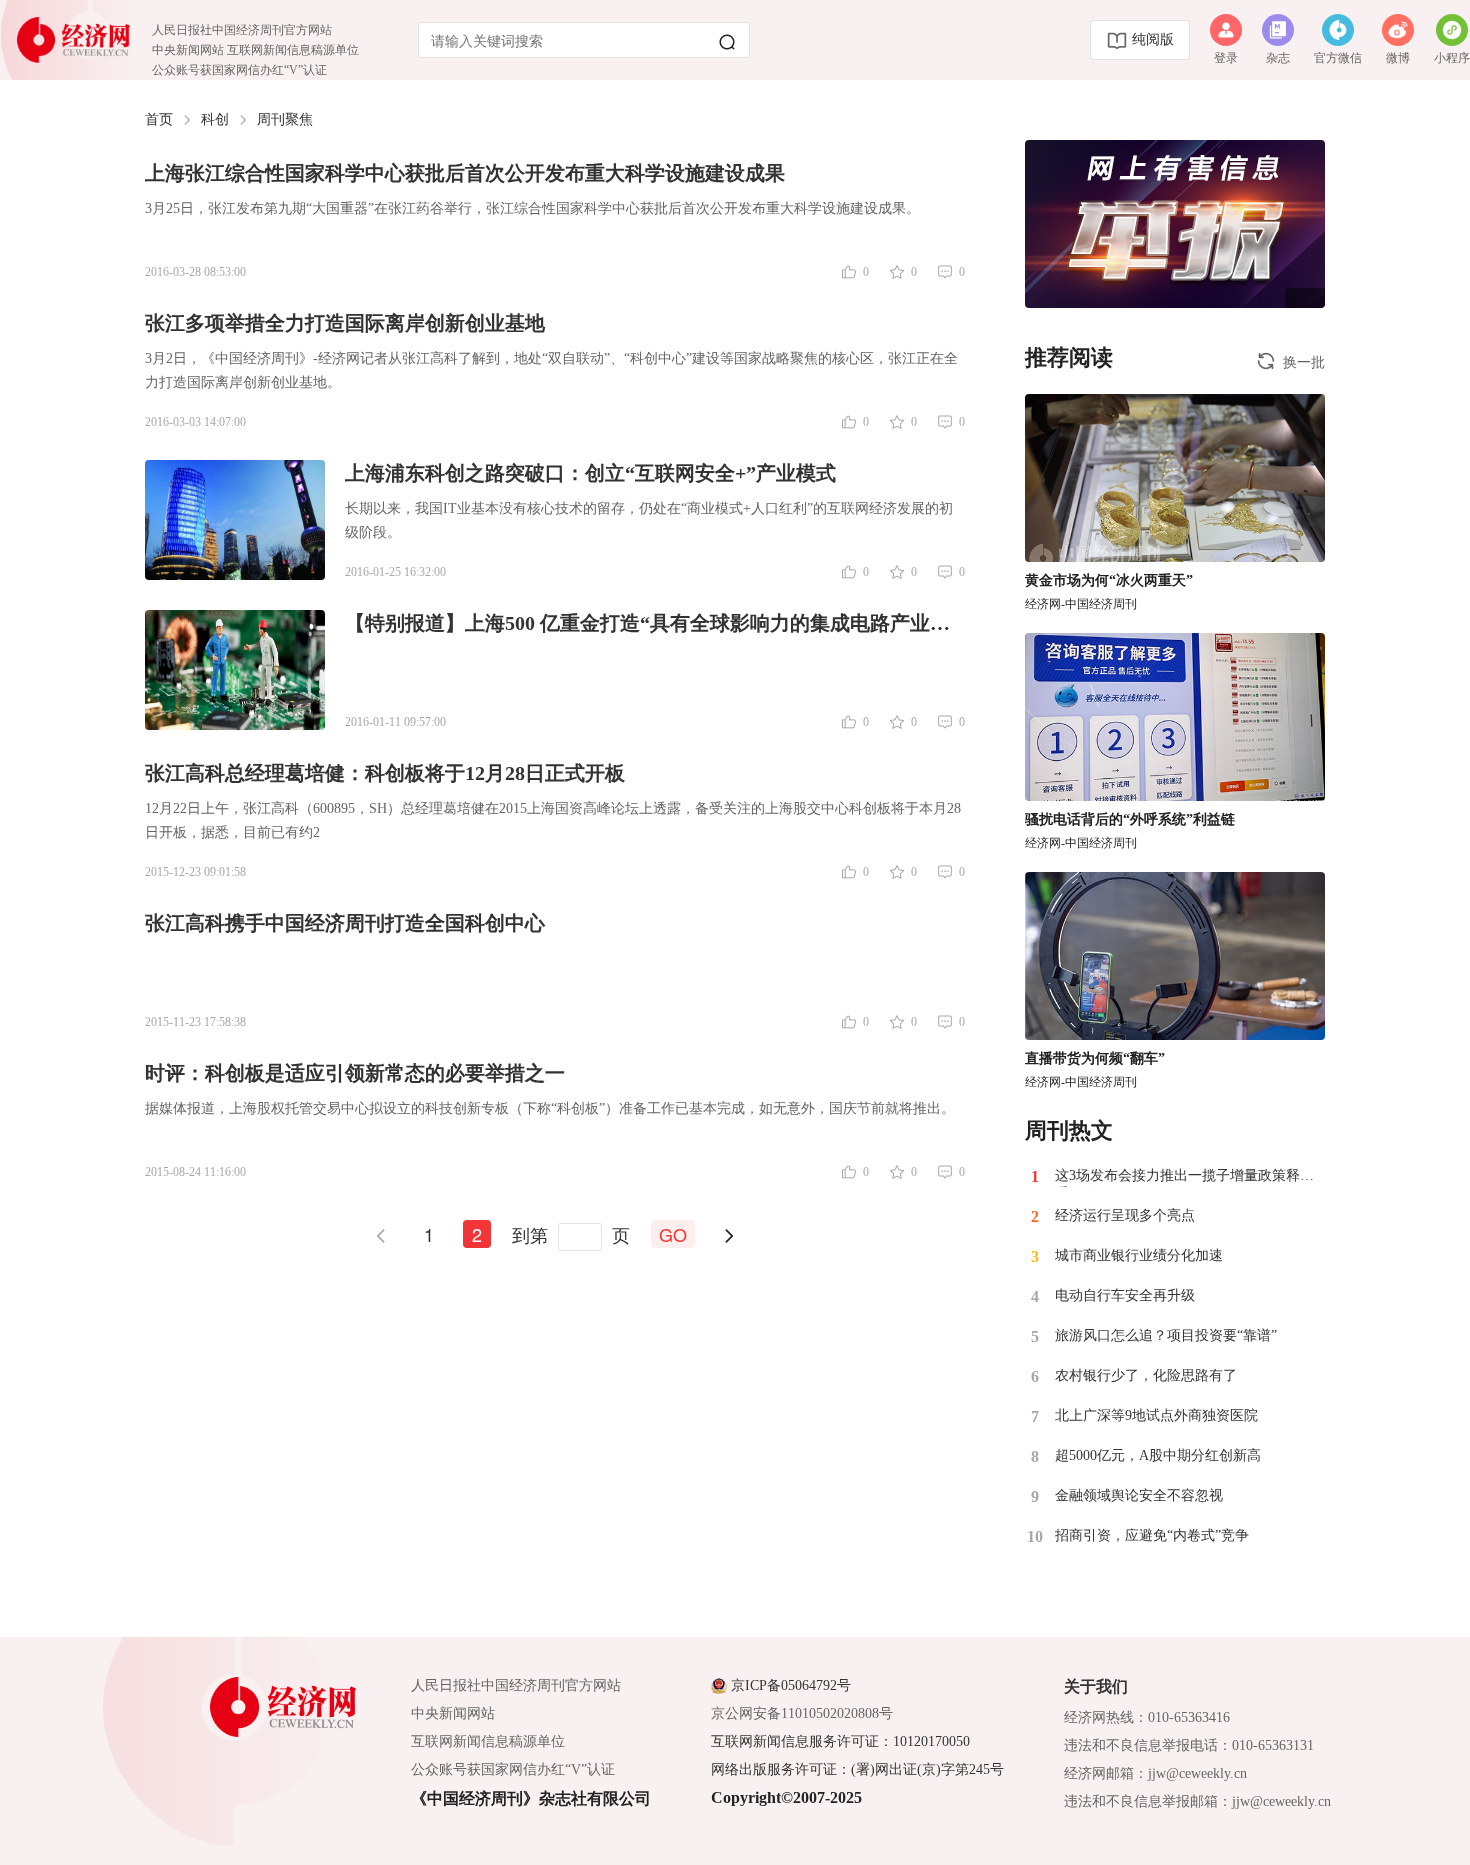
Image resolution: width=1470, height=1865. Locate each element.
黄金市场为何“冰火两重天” (1109, 580)
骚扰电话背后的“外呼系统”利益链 (1130, 819)
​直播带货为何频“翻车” (1095, 1058)
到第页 (571, 1234)
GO (673, 1234)
